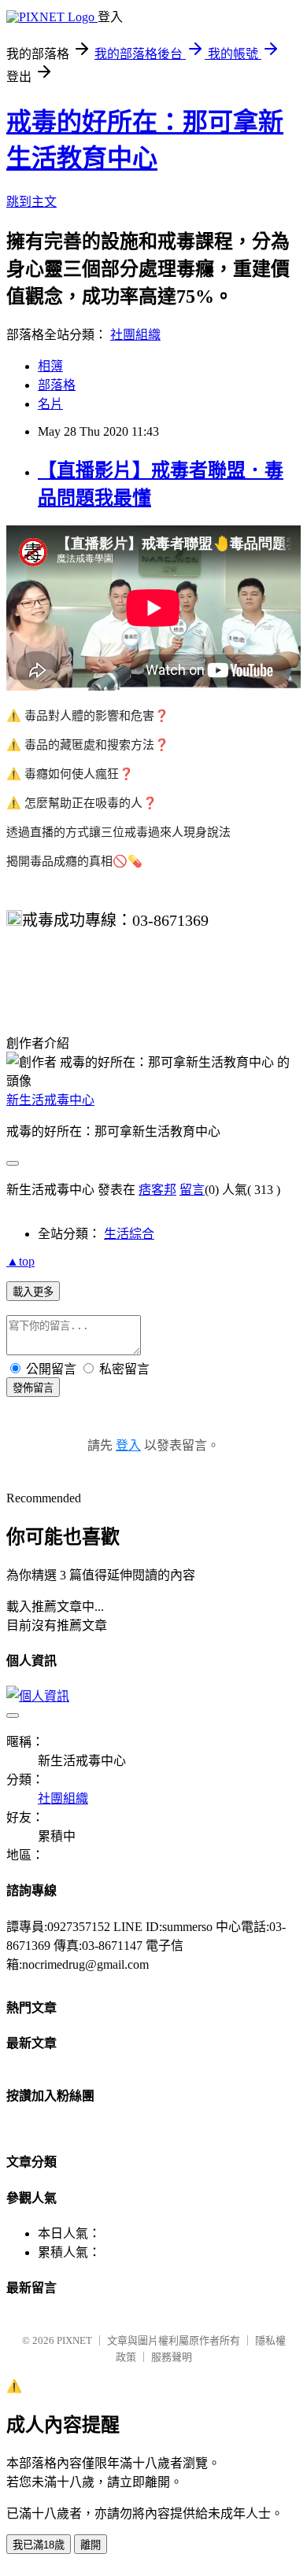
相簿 (50, 366)
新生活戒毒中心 (50, 1100)
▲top (20, 1261)
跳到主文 (31, 202)
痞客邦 (157, 1190)
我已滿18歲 (39, 2545)
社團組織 (135, 335)
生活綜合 (129, 1234)
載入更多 (33, 1292)
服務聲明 (172, 2357)
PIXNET (74, 2340)
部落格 (57, 385)
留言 (192, 1190)
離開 (91, 2545)
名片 (50, 404)
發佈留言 (33, 1388)
